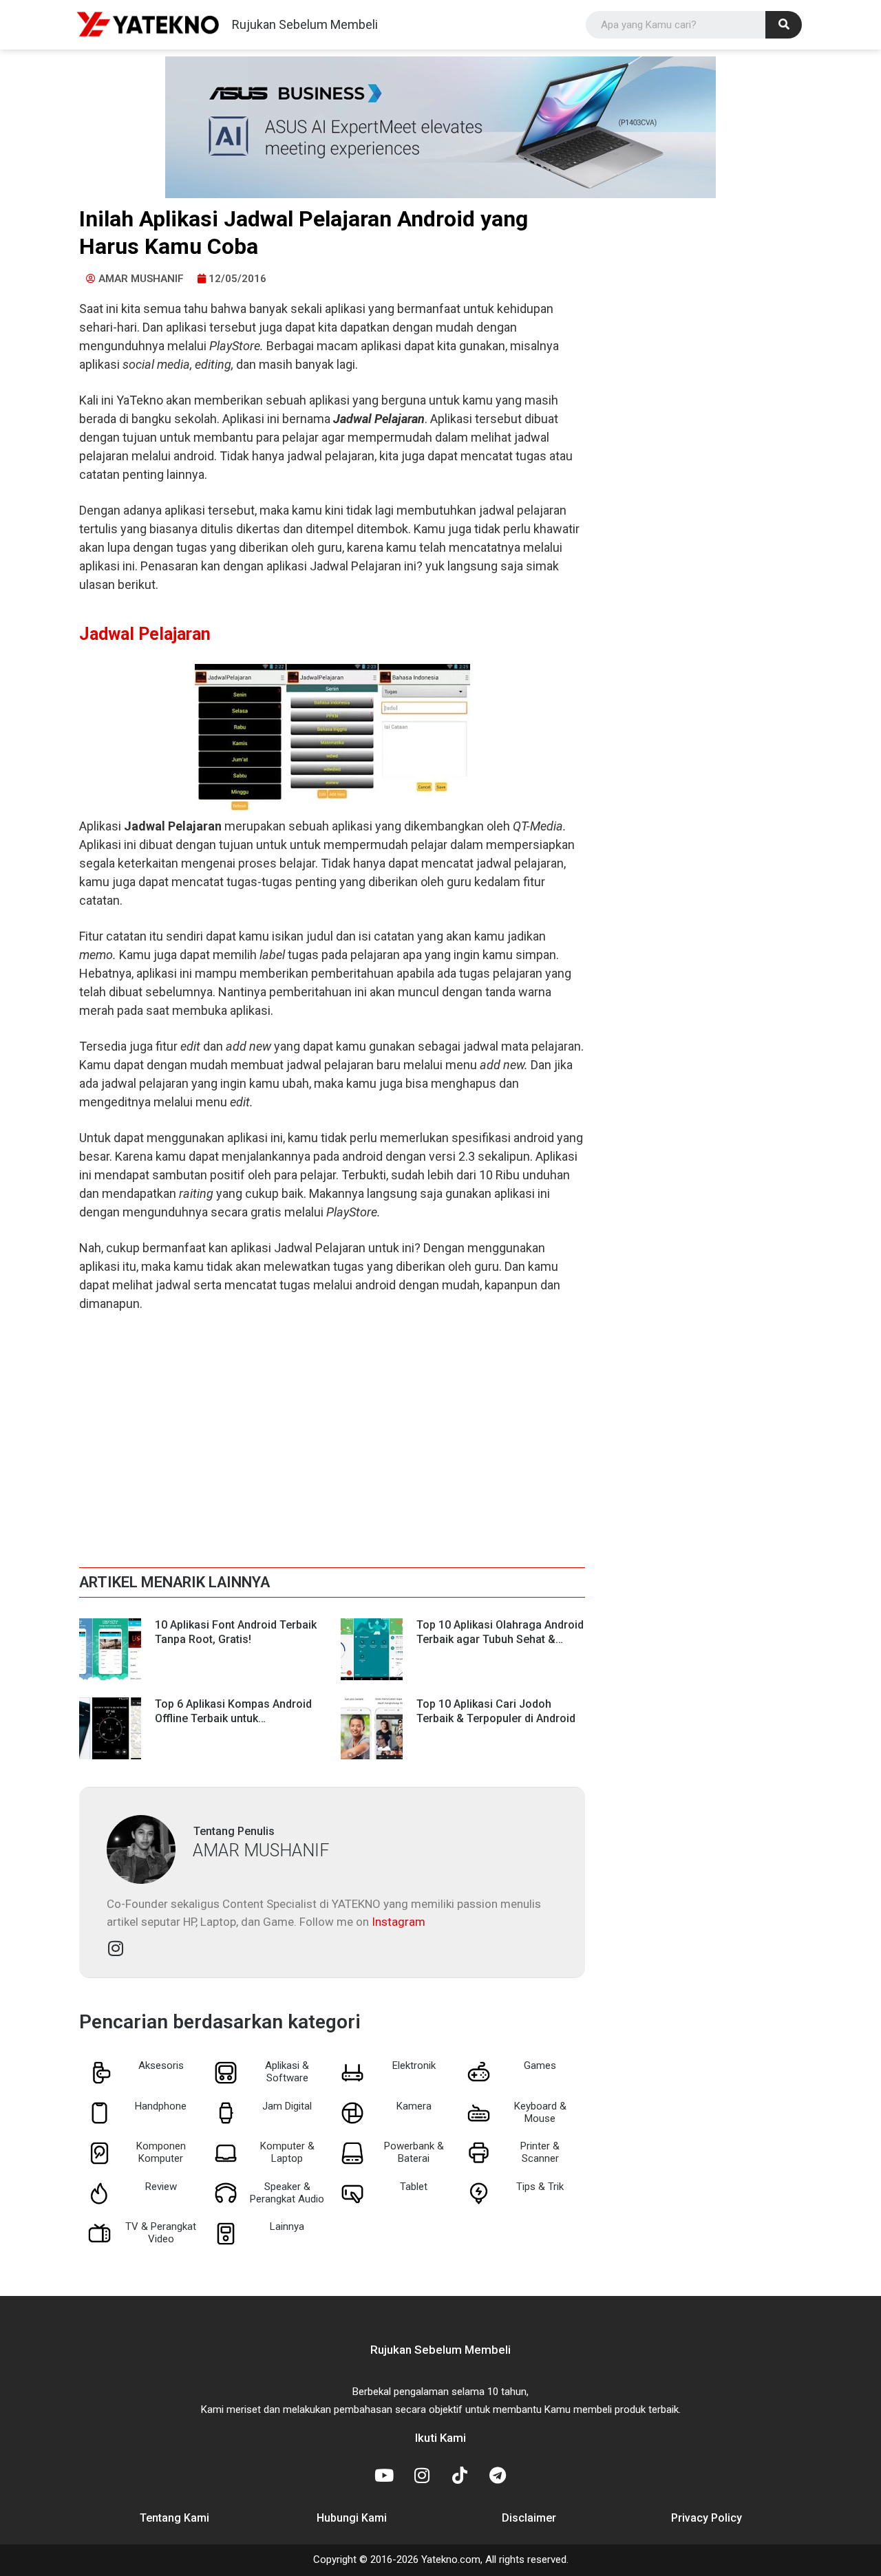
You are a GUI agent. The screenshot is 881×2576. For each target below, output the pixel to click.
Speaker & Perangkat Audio (287, 2193)
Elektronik (414, 2065)
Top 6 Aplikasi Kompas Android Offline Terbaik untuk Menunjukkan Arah (233, 1718)
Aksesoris (161, 2065)
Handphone (161, 2106)
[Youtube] (384, 2475)
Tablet (414, 2187)
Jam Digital (287, 2106)
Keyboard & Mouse (540, 2112)
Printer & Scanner (540, 2152)
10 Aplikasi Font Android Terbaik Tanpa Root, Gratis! (236, 1632)
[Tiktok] (460, 2475)
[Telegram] (498, 2475)
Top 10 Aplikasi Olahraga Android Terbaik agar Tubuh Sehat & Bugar (500, 1639)
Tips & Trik (540, 2187)
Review (161, 2187)
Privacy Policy (707, 2518)
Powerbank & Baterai (414, 2152)
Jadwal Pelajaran (145, 634)
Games (540, 2065)
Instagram (399, 1922)
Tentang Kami (174, 2518)
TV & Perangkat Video (161, 2233)
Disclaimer (529, 2518)
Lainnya (287, 2226)
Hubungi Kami (352, 2518)
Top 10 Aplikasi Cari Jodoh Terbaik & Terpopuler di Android (496, 1711)
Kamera (414, 2106)
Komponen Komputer (161, 2152)
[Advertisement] (332, 1426)
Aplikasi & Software (287, 2072)
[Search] (784, 25)
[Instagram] (422, 2475)
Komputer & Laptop (287, 2152)
